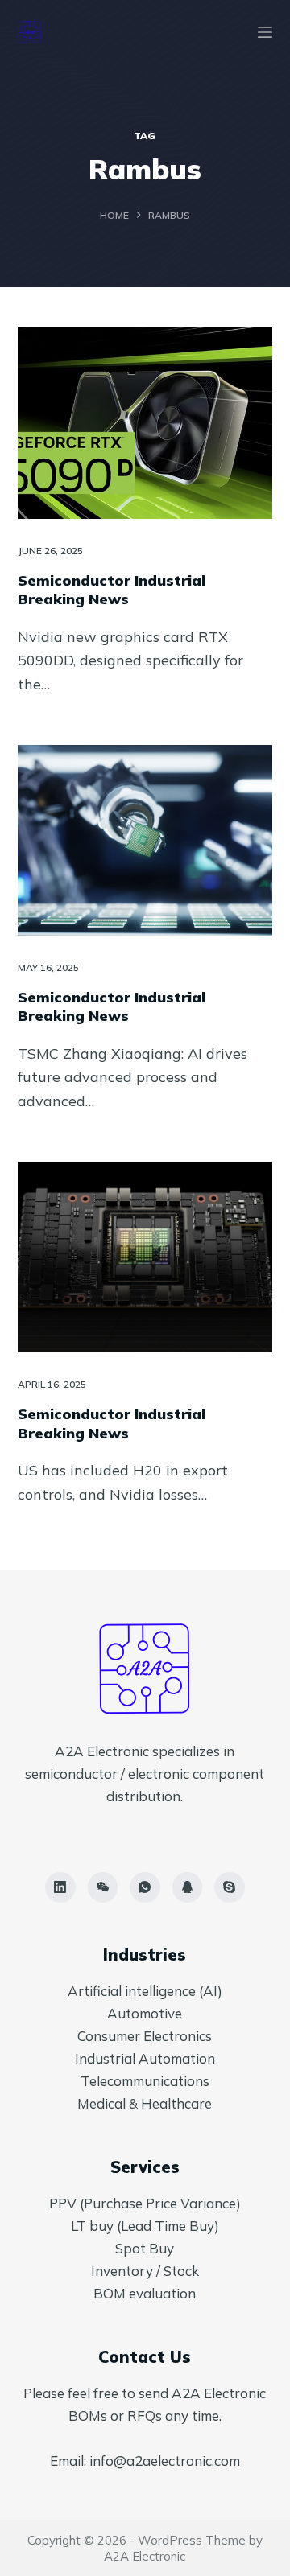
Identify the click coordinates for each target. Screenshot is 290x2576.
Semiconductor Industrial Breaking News (112, 590)
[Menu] (265, 32)
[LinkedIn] (60, 1887)
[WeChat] (103, 1887)
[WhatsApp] (145, 1887)
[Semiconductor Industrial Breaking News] (145, 423)
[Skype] (230, 1887)
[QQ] (188, 1887)
